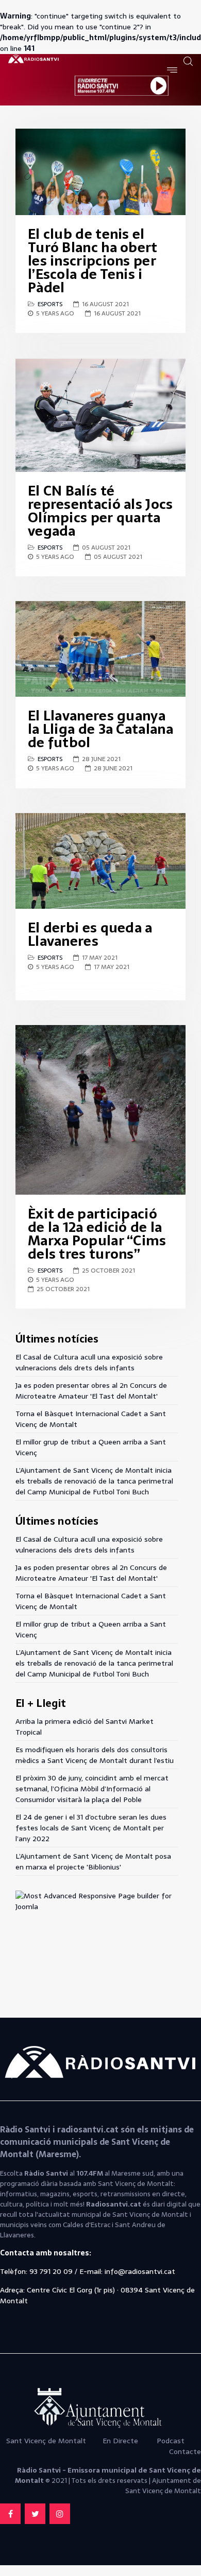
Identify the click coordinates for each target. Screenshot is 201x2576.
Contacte (185, 2451)
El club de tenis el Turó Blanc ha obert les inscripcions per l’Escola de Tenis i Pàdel (93, 261)
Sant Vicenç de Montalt (47, 2441)
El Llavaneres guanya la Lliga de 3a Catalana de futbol (100, 729)
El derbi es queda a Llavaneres (90, 934)
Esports (50, 304)
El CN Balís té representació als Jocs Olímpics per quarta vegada (100, 511)
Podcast (171, 2441)
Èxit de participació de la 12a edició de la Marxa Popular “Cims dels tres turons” (97, 1234)
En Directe (120, 2441)
